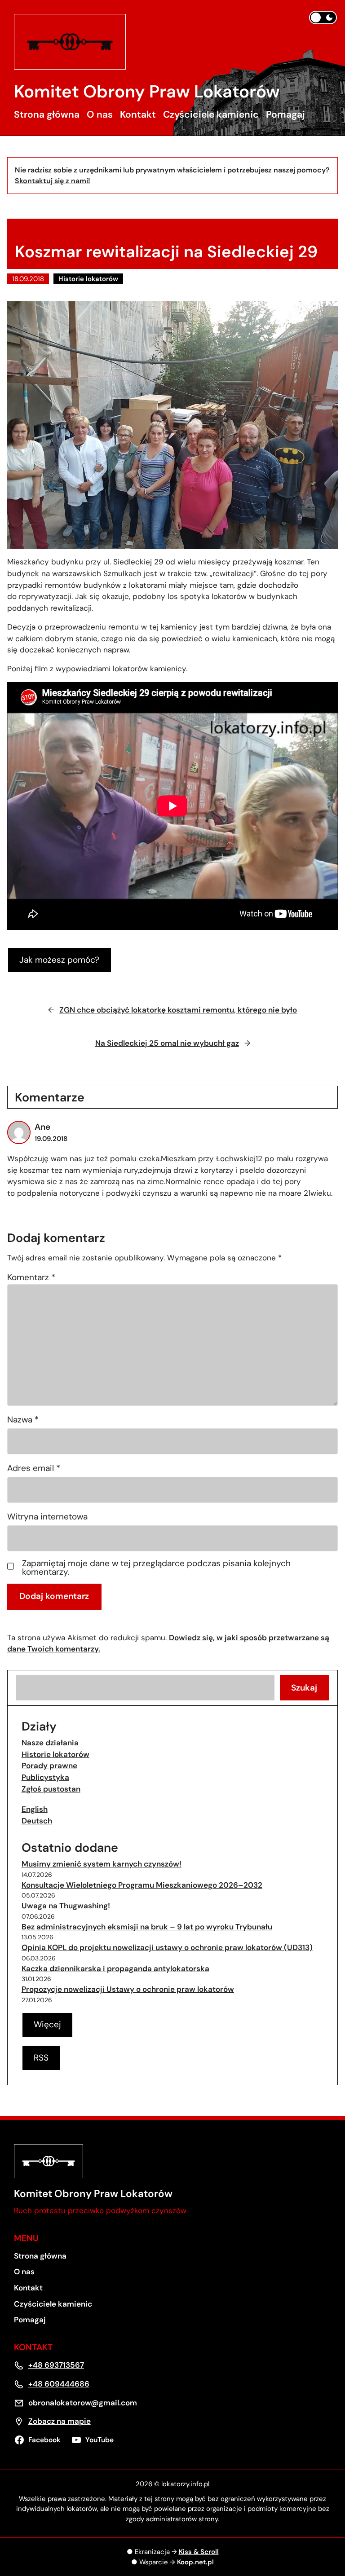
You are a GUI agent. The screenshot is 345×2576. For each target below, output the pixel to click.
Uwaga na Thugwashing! (66, 1906)
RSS (41, 2058)
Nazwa (23, 1420)
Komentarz (31, 1277)
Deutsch (37, 1821)
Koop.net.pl (195, 2562)
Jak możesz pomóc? (59, 960)
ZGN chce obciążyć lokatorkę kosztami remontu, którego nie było (178, 1010)
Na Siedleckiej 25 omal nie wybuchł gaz (167, 1043)
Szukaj (304, 1688)
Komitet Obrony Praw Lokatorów (147, 92)
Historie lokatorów (88, 279)
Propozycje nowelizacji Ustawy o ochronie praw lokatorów (128, 1989)
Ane (42, 1127)
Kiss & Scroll (199, 2552)
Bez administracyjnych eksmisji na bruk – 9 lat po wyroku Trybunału (147, 1927)
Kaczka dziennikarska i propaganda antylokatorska (115, 1968)
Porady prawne (49, 1766)
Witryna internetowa (47, 1517)
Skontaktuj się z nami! (53, 181)
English (35, 1809)
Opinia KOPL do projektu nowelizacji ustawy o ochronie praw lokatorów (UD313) (167, 1947)
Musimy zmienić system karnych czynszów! (102, 1864)
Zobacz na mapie (60, 2421)
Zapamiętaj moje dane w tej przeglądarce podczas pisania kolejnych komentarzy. (156, 1568)
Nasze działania (50, 1743)
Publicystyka (45, 1777)
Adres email (34, 1468)
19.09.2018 (51, 1139)
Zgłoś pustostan (51, 1789)
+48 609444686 (59, 2384)
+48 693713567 (56, 2365)
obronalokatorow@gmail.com (83, 2403)
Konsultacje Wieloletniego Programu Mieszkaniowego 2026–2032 (142, 1885)
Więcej (47, 2024)
